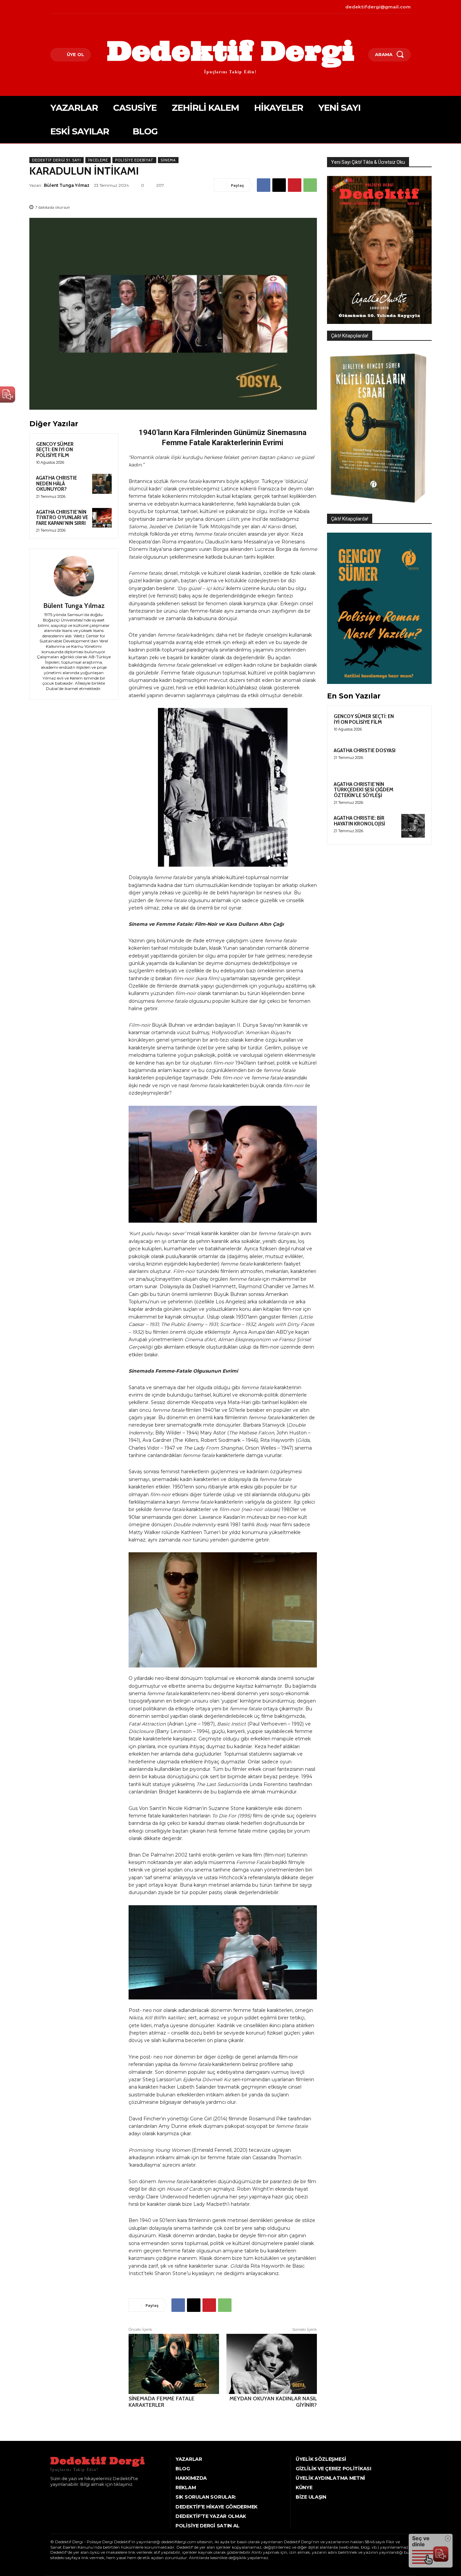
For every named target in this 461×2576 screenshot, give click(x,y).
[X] (72, 7)
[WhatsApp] (310, 185)
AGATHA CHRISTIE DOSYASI (365, 750)
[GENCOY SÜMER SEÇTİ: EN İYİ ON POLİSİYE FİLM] (102, 450)
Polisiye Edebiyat (134, 160)
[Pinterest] (295, 185)
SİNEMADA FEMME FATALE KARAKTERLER (161, 2402)
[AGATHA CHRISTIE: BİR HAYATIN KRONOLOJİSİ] (413, 826)
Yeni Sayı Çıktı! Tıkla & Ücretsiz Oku (368, 162)
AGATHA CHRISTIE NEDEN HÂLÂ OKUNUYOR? (57, 483)
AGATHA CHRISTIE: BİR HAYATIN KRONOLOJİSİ (359, 821)
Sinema (168, 160)
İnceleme (98, 160)
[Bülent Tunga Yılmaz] (74, 576)
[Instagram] (62, 7)
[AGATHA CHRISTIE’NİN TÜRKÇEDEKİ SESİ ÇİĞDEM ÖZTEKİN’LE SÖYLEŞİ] (413, 792)
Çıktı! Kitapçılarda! (350, 336)
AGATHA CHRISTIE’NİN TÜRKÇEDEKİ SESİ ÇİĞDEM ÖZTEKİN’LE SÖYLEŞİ (364, 790)
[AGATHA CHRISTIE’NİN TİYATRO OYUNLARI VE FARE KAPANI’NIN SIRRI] (102, 518)
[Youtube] (82, 7)
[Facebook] (51, 7)
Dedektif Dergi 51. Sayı (57, 160)
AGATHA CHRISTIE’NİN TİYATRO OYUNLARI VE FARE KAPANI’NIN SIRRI (62, 518)
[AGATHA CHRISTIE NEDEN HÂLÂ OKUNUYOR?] (102, 484)
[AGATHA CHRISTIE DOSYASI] (413, 758)
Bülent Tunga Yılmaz (67, 185)
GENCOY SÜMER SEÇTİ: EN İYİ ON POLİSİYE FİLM (55, 450)
